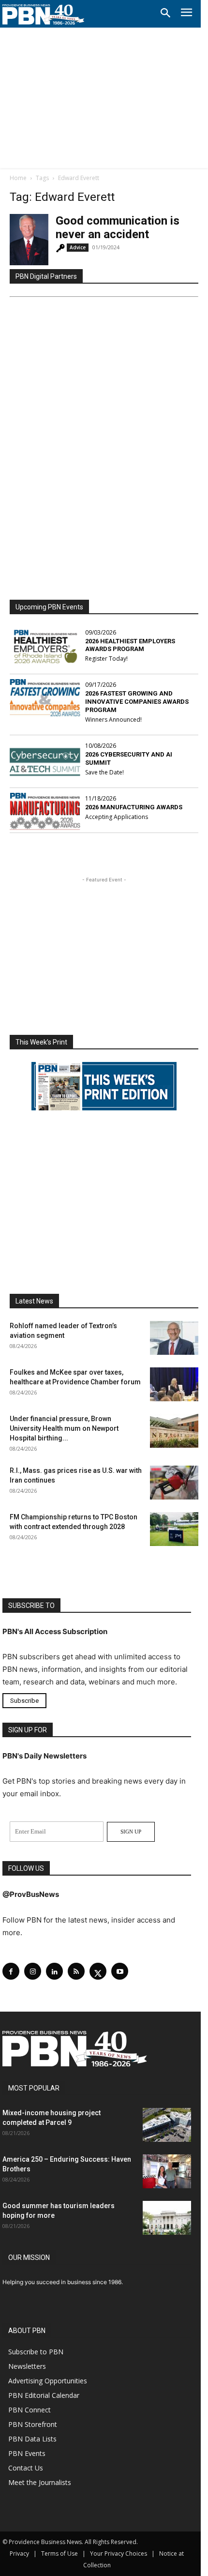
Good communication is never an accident (118, 227)
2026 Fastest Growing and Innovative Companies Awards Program (137, 702)
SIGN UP (131, 1832)
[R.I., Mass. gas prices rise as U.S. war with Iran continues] (174, 1483)
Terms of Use (59, 2553)
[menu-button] (186, 14)
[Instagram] (33, 1971)
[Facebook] (11, 1971)
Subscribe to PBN (36, 2352)
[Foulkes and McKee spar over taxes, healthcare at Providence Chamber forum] (174, 1384)
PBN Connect (30, 2410)
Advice (78, 247)
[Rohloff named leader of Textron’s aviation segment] (174, 1338)
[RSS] (76, 1971)
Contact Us (26, 2468)
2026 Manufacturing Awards (134, 807)
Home (18, 178)
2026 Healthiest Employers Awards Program (130, 645)
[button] (165, 14)
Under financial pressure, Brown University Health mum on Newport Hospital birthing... (64, 1428)
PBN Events (27, 2453)
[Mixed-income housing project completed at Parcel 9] (167, 2125)
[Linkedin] (54, 1971)
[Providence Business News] (44, 15)
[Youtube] (120, 1971)
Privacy (19, 2553)
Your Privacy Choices (119, 2553)
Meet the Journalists (40, 2482)
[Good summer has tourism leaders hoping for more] (167, 2218)
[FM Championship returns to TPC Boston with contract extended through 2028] (174, 1529)
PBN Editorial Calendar (44, 2395)
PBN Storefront (33, 2424)
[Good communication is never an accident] (29, 240)
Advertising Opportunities (48, 2381)
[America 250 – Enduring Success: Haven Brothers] (167, 2171)
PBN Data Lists (32, 2439)
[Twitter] (98, 1971)
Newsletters (27, 2366)
